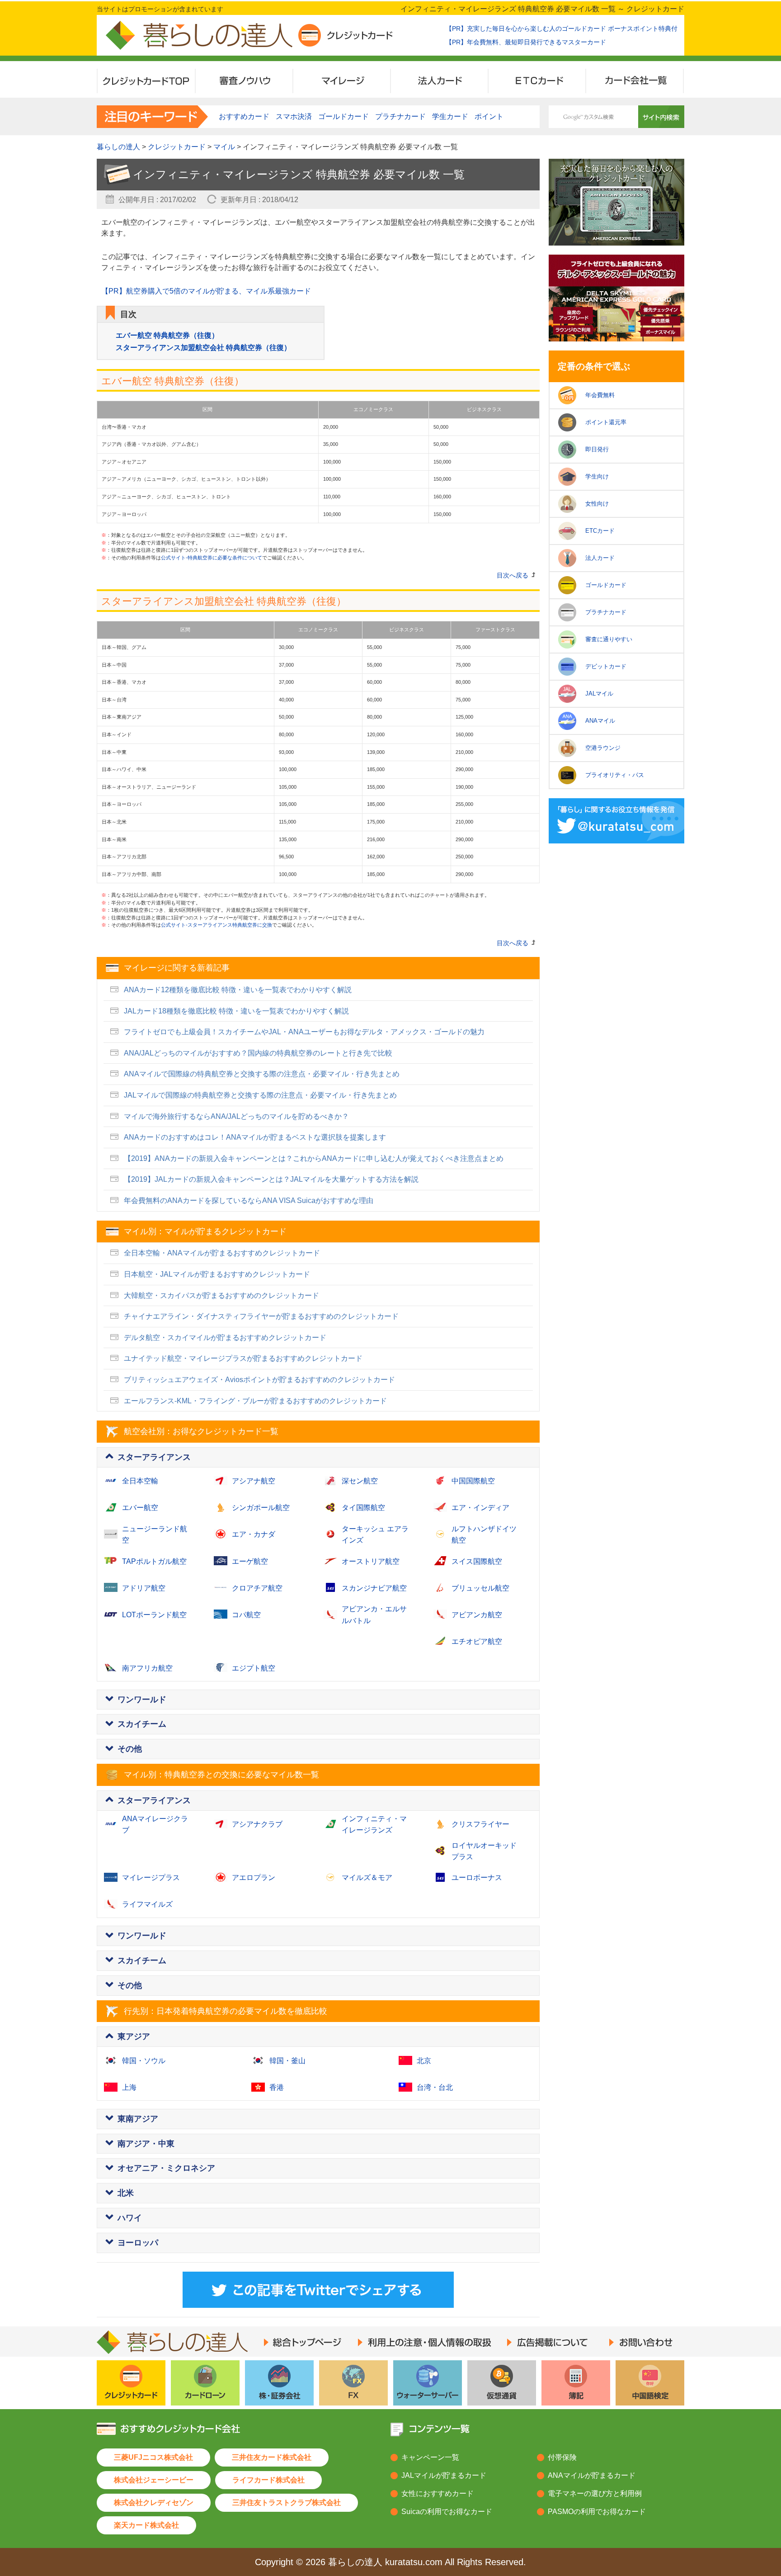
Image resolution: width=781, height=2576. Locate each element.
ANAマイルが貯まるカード (592, 2475)
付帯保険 (562, 2457)
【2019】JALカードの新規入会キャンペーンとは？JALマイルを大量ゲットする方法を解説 (271, 1179)
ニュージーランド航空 (155, 1535)
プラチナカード (606, 612)
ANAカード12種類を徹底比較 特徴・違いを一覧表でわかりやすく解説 (238, 990)
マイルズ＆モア (367, 1878)
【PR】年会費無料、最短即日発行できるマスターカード (526, 42)
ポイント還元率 (606, 422)
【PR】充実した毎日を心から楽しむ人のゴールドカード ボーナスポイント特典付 (562, 28)
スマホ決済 (294, 116)
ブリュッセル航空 (480, 1588)
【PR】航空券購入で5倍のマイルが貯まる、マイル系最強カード (206, 291)
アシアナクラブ (257, 1824)
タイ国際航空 (363, 1508)
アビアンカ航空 (477, 1615)
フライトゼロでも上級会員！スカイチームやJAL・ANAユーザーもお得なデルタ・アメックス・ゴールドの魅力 (304, 1032)
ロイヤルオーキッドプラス (484, 1851)
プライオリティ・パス (615, 775)
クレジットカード (177, 147)
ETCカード (600, 531)
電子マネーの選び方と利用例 (595, 2493)
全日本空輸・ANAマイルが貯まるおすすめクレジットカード (222, 1253)
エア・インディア (480, 1508)
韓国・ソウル (144, 2061)
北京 (424, 2061)
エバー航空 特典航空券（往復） (167, 335)
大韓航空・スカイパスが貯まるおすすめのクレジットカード (221, 1295)
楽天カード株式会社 (146, 2525)
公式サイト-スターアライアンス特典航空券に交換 (216, 925)
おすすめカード (244, 116)
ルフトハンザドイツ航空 (484, 1535)
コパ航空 (246, 1615)
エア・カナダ (254, 1534)
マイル (224, 147)
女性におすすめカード (438, 2493)
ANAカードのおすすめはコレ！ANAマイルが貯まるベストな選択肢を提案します (255, 1137)
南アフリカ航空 (147, 1668)
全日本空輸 (140, 1481)
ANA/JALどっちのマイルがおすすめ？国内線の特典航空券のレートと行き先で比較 (258, 1053)
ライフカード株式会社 (268, 2480)
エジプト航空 (254, 1668)
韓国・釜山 (287, 2061)
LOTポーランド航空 (154, 1615)
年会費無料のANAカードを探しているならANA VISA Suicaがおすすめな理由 (249, 1200)
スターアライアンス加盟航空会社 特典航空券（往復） (203, 348)
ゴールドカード (606, 585)
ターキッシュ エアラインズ (375, 1535)
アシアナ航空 (254, 1481)
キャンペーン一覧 (430, 2457)
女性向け (597, 504)
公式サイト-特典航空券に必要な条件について (212, 558)
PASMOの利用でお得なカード (597, 2512)
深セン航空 (360, 1481)
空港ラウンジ (603, 748)
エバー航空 (140, 1508)
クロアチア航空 (257, 1588)
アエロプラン (254, 1878)
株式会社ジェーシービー (154, 2480)
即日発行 (597, 449)
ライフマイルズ (147, 1904)
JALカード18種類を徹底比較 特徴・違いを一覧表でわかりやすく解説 (236, 1011)
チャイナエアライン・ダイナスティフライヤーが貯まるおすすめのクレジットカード (261, 1316)
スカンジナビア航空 (374, 1588)
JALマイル (599, 694)
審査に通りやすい (609, 639)
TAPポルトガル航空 (154, 1561)
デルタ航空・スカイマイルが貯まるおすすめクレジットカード (225, 1338)
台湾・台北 (435, 2087)
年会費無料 (600, 395)
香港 (277, 2087)
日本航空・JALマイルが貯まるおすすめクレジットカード (217, 1274)
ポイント (489, 116)
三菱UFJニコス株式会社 (153, 2457)
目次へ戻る (513, 575)
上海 (129, 2087)
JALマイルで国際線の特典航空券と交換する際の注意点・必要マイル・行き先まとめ (260, 1095)
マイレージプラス (151, 1878)
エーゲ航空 (250, 1561)
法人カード (600, 558)
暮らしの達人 (118, 147)
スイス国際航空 (477, 1561)
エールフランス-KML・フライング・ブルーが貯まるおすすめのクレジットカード (255, 1401)
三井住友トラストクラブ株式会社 (287, 2503)
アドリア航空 (144, 1588)
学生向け (597, 476)
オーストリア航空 (371, 1561)
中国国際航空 (473, 1481)
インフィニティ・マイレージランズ (374, 1825)
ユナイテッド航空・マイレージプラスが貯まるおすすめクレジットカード (243, 1358)
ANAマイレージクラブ (155, 1825)
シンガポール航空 (261, 1508)
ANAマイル (600, 721)
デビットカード (606, 666)
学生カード (450, 116)
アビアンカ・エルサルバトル (374, 1615)
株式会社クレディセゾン (154, 2503)
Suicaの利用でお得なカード (447, 2512)
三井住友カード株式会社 (272, 2457)
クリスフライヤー (480, 1824)
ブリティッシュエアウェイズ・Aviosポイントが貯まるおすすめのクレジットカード (259, 1380)
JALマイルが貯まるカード (444, 2475)
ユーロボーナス (477, 1878)
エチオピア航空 (477, 1641)
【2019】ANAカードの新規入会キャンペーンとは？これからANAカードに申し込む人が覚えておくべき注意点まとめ (314, 1158)
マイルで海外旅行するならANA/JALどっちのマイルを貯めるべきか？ (236, 1116)
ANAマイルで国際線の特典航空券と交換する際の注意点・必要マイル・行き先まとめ (262, 1074)
